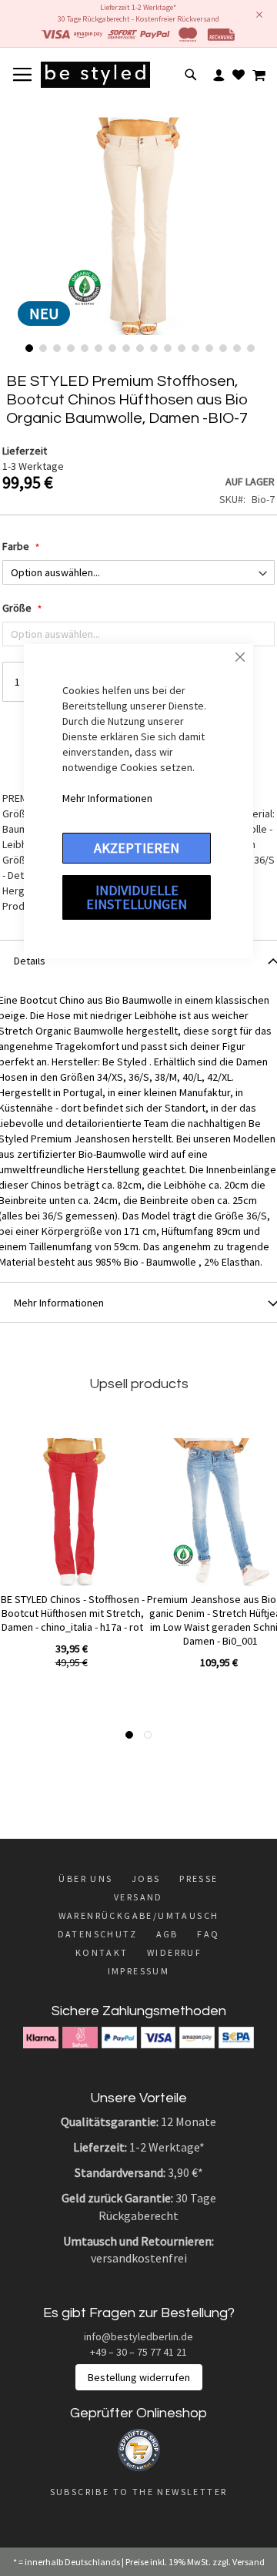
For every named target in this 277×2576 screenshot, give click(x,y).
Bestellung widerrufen (139, 2377)
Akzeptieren (137, 848)
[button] (28, 347)
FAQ (208, 1934)
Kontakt (102, 1952)
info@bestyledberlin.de (138, 2336)
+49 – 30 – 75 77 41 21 (138, 2352)
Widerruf (174, 1952)
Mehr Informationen (107, 798)
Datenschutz (97, 1934)
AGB (167, 1934)
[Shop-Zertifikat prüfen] (139, 2467)
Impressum (139, 1971)
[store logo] (95, 75)
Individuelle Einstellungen (137, 897)
